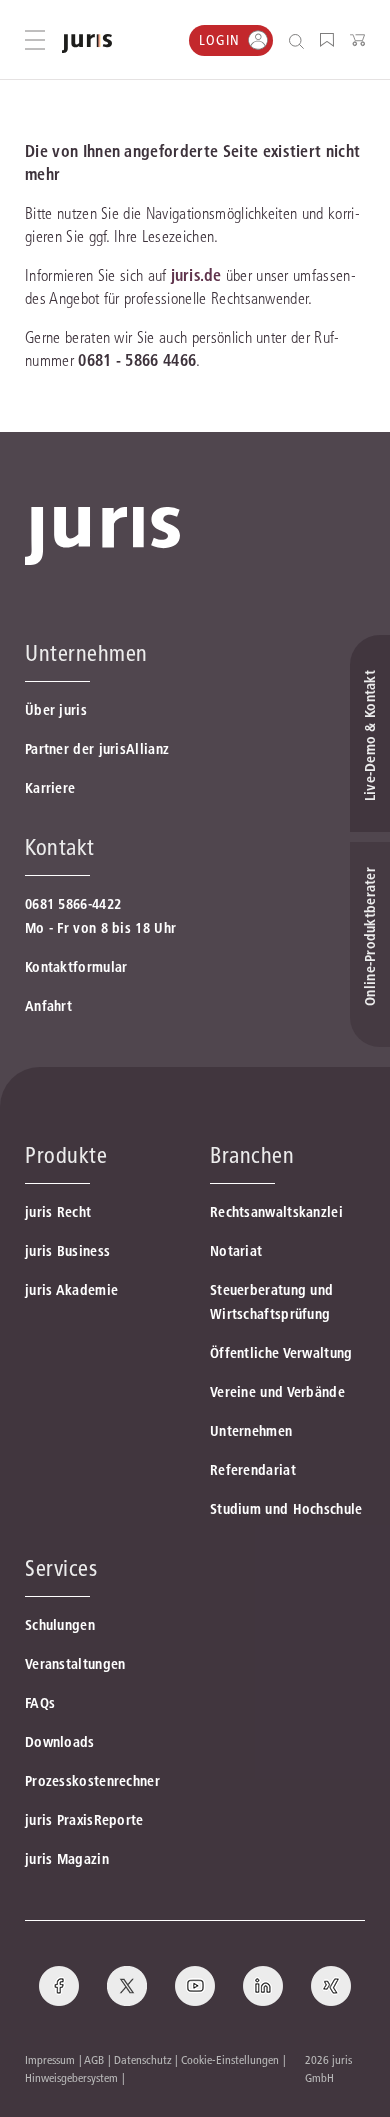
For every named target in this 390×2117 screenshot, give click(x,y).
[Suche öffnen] (300, 40)
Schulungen (60, 1625)
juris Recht (58, 1212)
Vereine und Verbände (277, 1392)
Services (61, 1568)
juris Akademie (71, 1290)
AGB (94, 2059)
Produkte (66, 1155)
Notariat (236, 1251)
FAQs (40, 1703)
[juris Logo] (87, 43)
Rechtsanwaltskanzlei (276, 1212)
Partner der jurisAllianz (97, 749)
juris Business (67, 1251)
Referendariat (253, 1470)
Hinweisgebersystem (71, 2077)
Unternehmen (251, 1431)
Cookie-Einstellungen (230, 2059)
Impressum (50, 2059)
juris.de (196, 275)
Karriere (50, 788)
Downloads (60, 1742)
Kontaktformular (76, 967)
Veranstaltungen (75, 1664)
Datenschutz (143, 2059)
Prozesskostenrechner (92, 1781)
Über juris (56, 710)
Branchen (252, 1155)
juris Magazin (67, 1859)
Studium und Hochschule (286, 1509)
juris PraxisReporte (84, 1820)
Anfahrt (48, 1006)
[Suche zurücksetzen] (281, 40)
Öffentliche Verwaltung (281, 1353)
